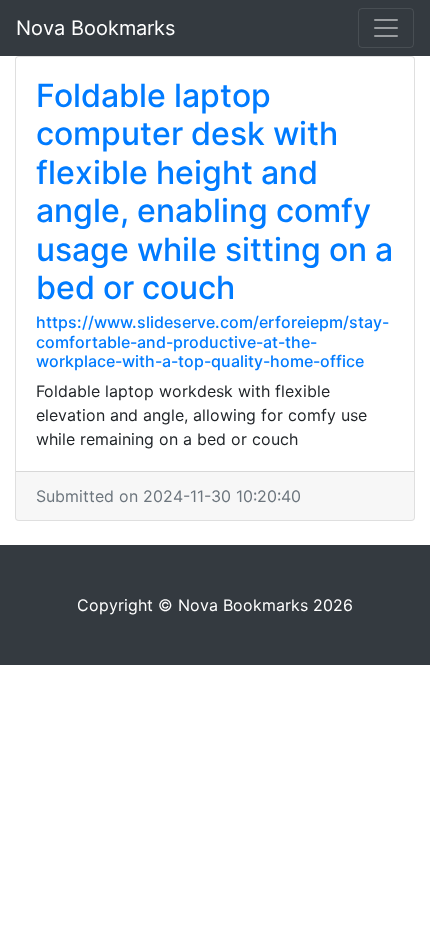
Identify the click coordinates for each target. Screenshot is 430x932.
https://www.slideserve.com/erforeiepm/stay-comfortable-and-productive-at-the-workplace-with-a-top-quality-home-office (212, 341)
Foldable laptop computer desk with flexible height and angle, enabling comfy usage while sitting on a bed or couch (214, 191)
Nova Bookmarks (95, 28)
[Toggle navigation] (386, 28)
